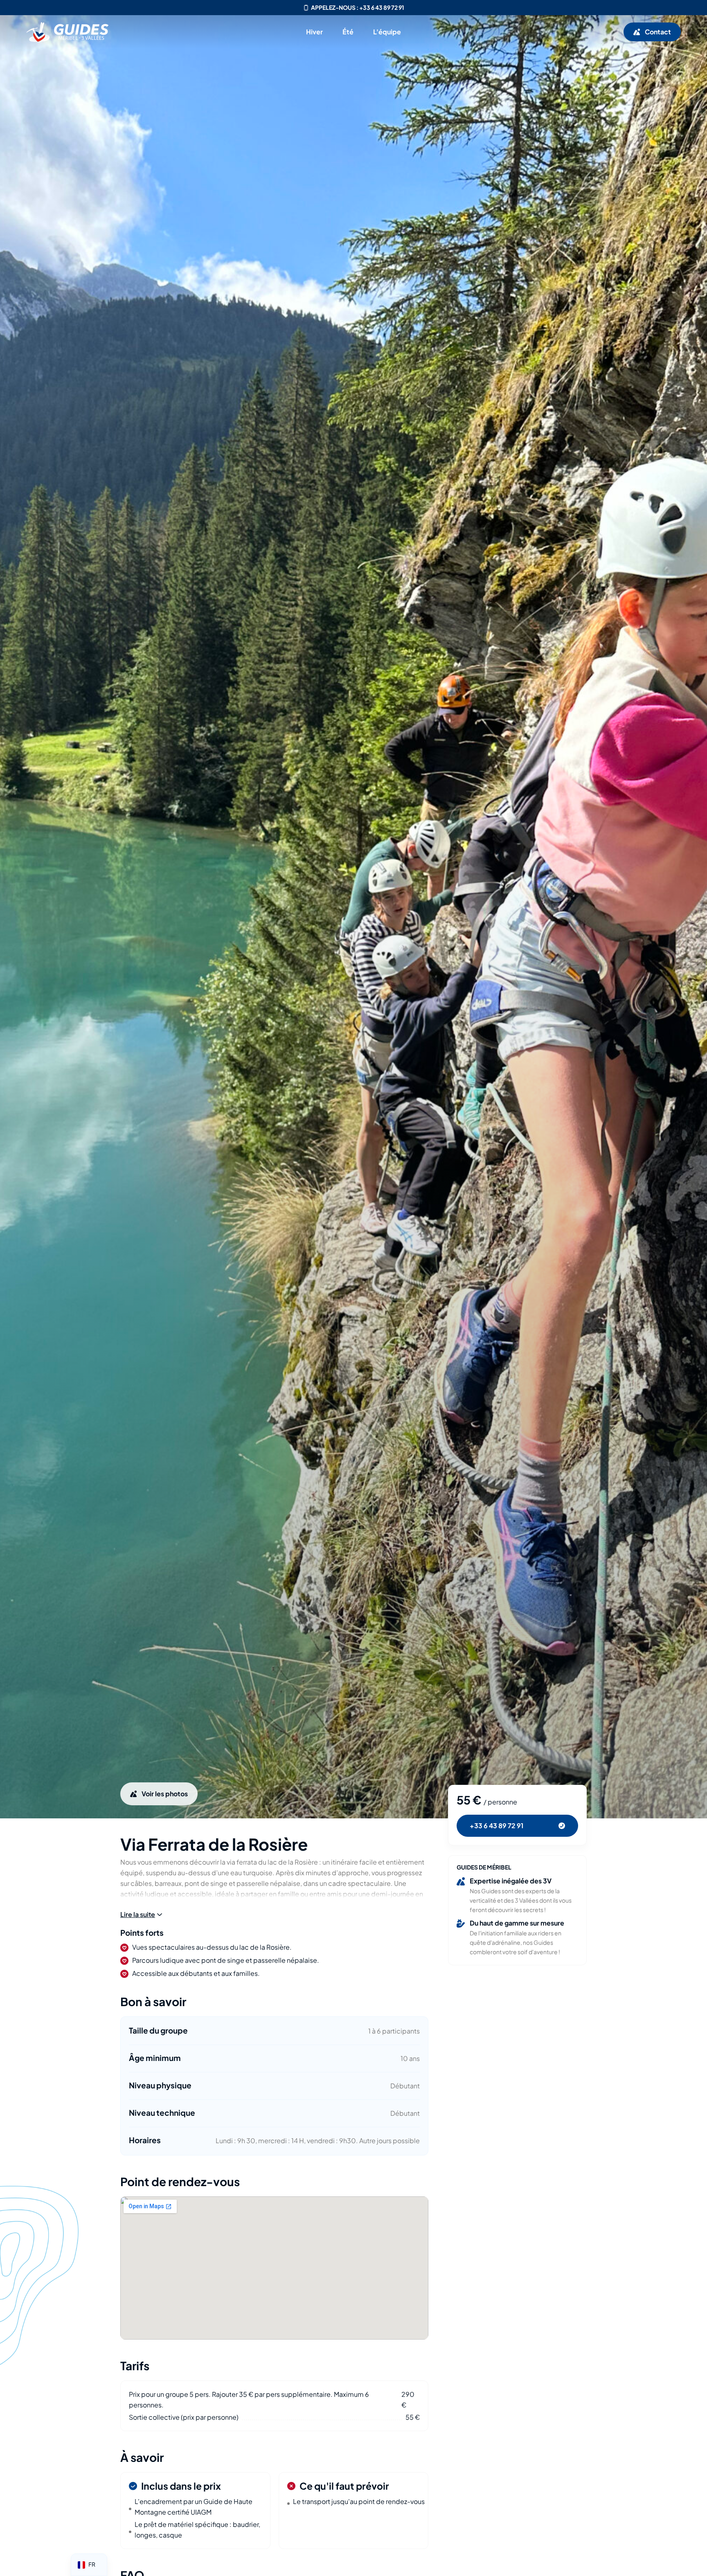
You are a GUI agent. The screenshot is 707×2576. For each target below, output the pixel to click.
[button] (141, 1915)
